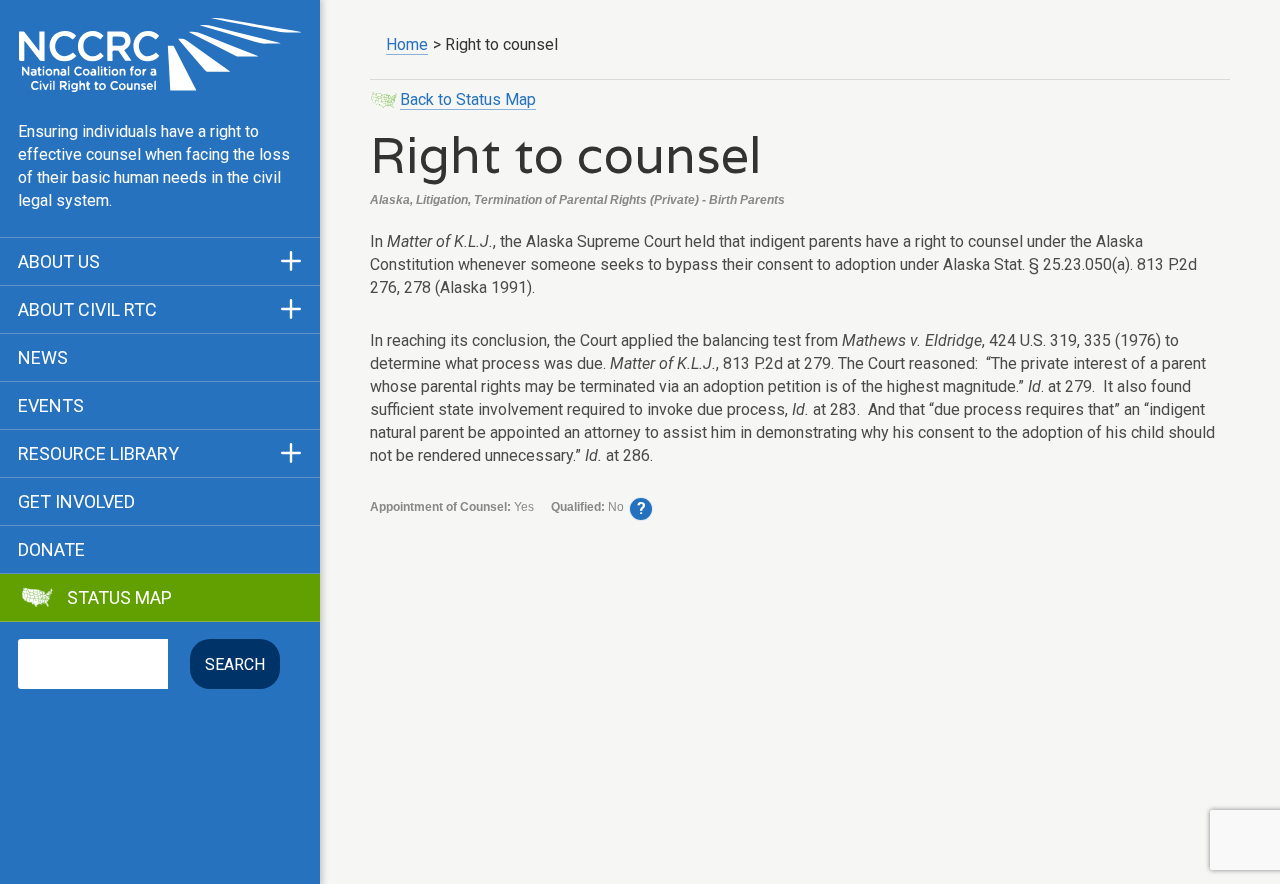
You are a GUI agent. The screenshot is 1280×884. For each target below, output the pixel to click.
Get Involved (76, 502)
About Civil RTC (87, 310)
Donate (51, 550)
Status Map (119, 598)
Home (407, 44)
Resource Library (98, 454)
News (43, 358)
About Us (59, 262)
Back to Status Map (468, 99)
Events (51, 406)
